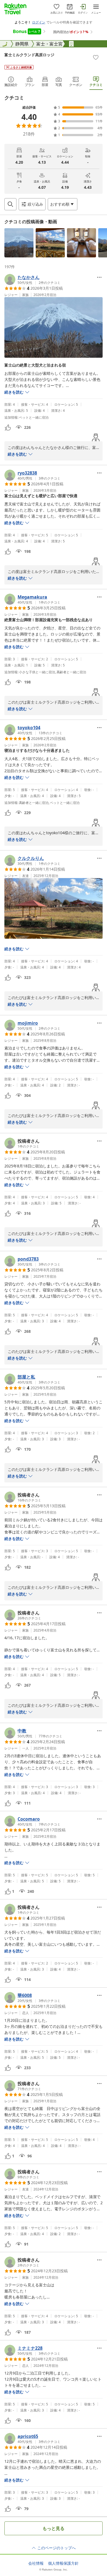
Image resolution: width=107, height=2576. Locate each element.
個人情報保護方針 (63, 2563)
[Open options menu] (99, 277)
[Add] (96, 57)
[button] (19, 243)
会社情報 (36, 2563)
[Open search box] (10, 204)
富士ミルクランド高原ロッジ (29, 55)
